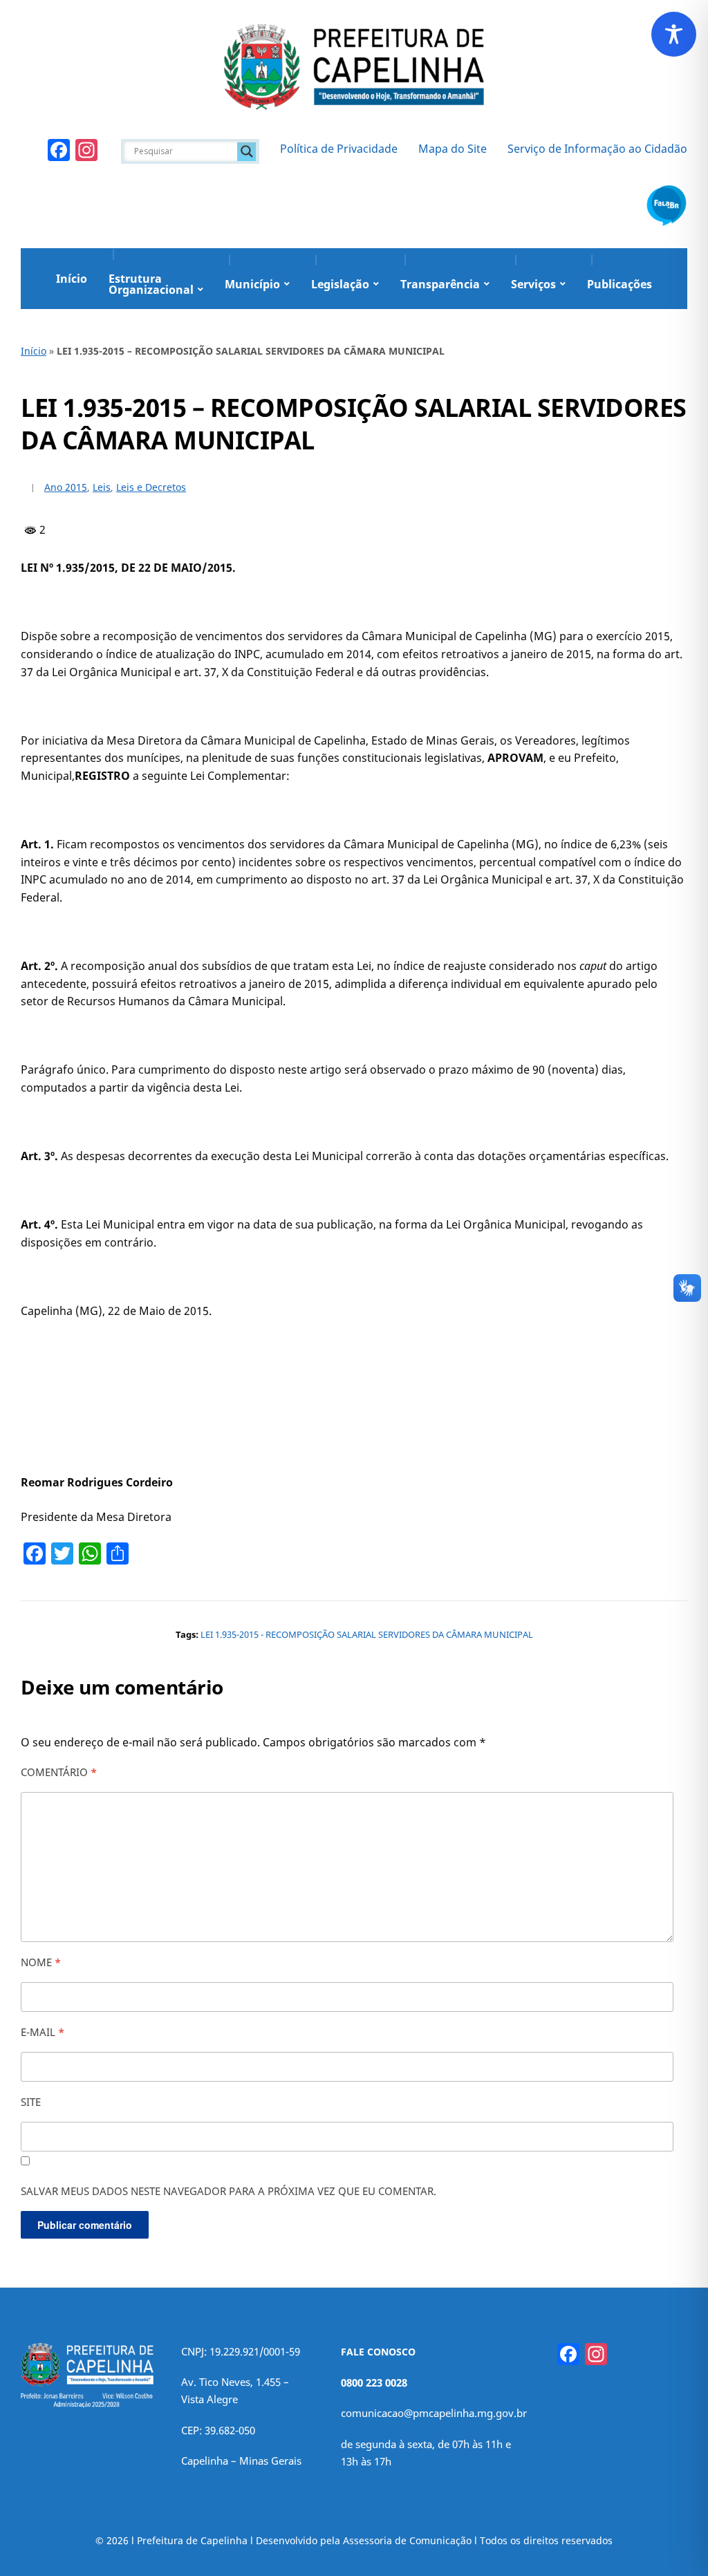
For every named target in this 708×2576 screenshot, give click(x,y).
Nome (41, 1962)
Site (31, 2102)
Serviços (533, 284)
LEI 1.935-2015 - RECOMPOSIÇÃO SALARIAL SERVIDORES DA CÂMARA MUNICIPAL (367, 1634)
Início (72, 279)
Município (252, 284)
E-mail (43, 2032)
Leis (102, 487)
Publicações (619, 284)
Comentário (59, 1772)
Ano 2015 (66, 487)
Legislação (340, 284)
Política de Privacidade (339, 149)
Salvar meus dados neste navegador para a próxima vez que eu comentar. (229, 2191)
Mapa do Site (453, 149)
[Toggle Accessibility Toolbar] (674, 34)
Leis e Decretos (151, 487)
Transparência (440, 284)
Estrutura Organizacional (151, 284)
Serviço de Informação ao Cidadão (597, 149)
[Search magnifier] (247, 151)
